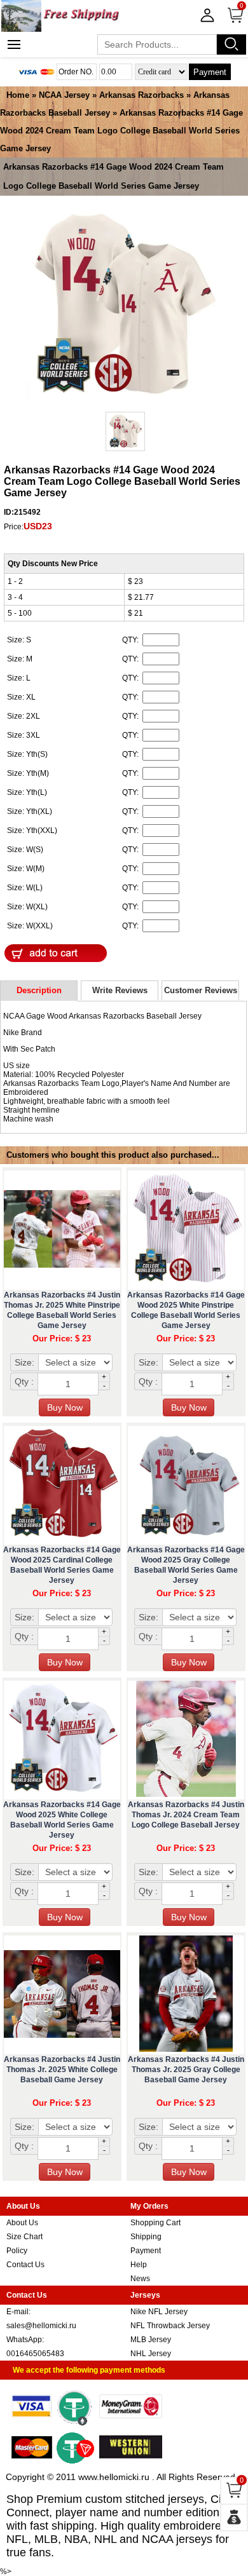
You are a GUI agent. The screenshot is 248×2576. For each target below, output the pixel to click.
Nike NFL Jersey (159, 2312)
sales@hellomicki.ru (41, 2326)
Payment (210, 72)
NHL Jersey (151, 2354)
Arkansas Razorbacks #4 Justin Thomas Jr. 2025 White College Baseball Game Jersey (62, 2070)
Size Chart (24, 2237)
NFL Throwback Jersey (170, 2326)
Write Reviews (120, 990)
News (140, 2279)
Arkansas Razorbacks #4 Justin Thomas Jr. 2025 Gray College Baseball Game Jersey (186, 2070)
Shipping (146, 2237)
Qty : (24, 1381)
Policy (17, 2251)
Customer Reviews (201, 990)
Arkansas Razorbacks (141, 95)
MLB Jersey (151, 2340)
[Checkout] (234, 2518)
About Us (22, 2223)
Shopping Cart (155, 2223)
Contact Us (25, 2265)
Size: (24, 1362)
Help (139, 2265)
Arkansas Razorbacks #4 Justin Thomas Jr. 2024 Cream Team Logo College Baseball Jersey (186, 1815)
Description (39, 990)
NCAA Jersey (64, 95)
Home (18, 95)
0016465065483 (35, 2354)
